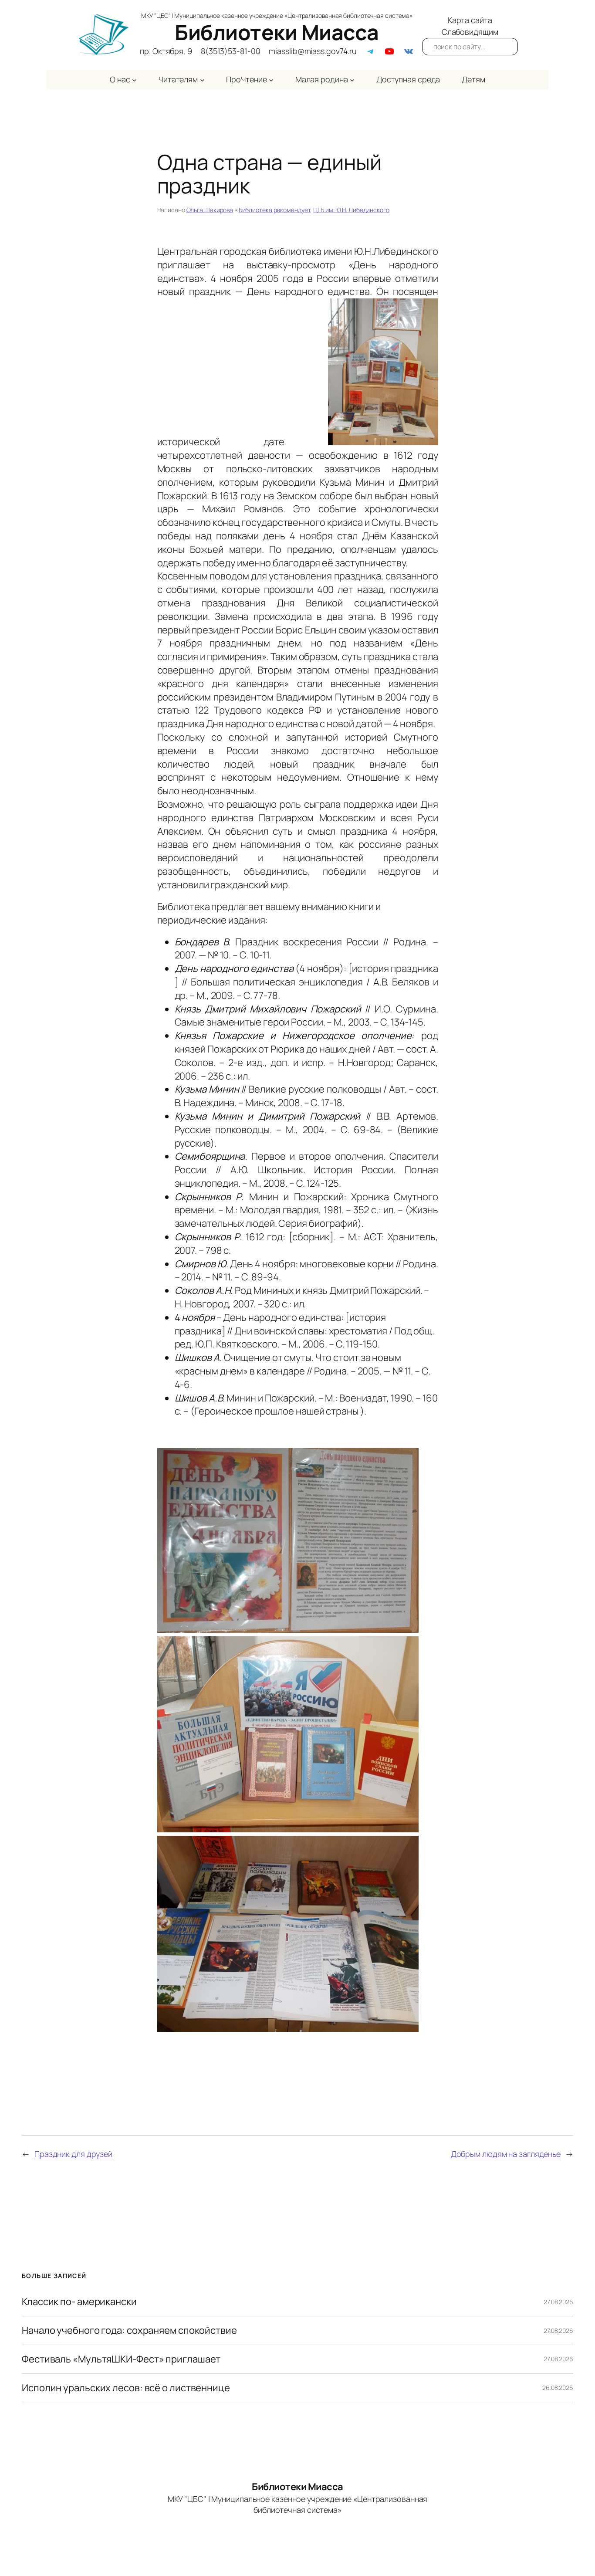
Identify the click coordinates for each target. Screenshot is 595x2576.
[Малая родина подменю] (352, 80)
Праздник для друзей (73, 2154)
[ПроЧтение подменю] (271, 80)
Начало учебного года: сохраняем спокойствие (129, 2331)
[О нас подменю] (134, 80)
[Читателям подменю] (202, 80)
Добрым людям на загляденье (506, 2154)
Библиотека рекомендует (275, 210)
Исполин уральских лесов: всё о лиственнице (126, 2388)
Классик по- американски (79, 2302)
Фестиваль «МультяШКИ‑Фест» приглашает (121, 2359)
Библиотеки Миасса (277, 32)
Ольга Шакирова (210, 210)
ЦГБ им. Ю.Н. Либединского (351, 210)
